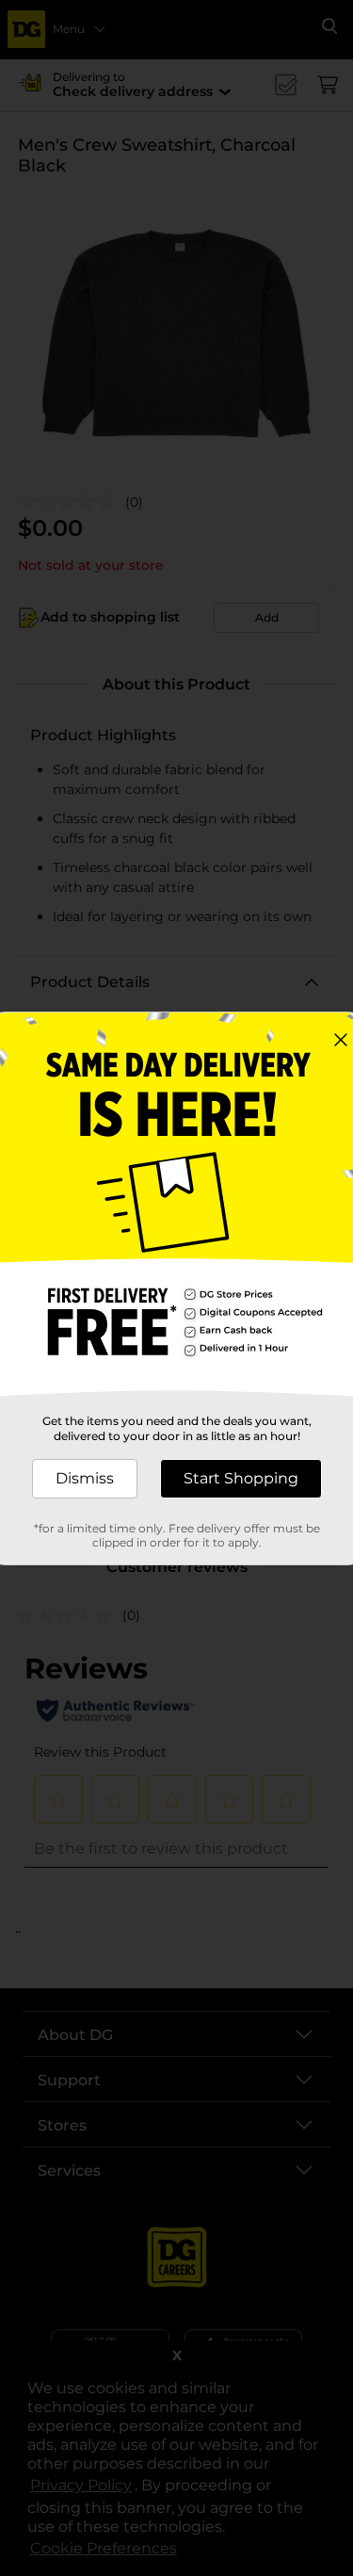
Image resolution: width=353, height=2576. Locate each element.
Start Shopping (241, 1478)
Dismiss (85, 1478)
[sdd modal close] (341, 1040)
